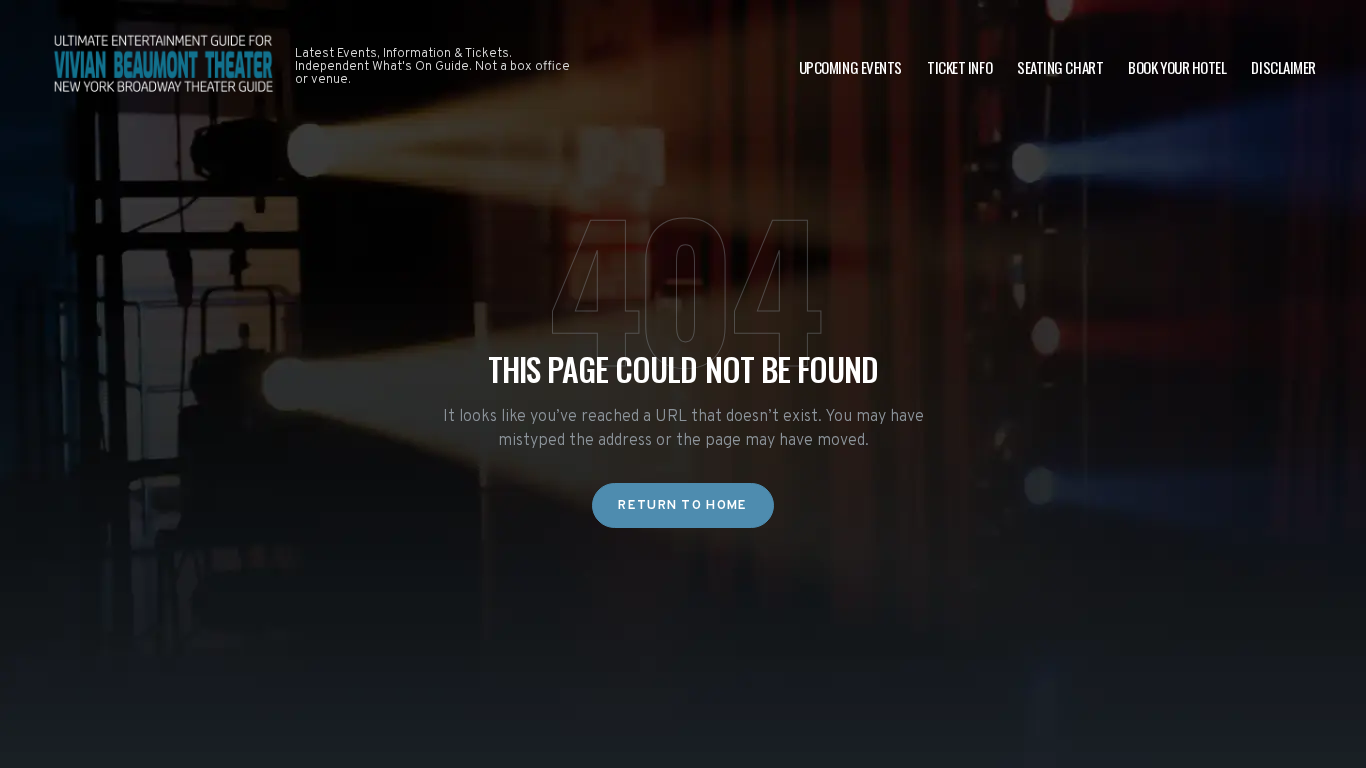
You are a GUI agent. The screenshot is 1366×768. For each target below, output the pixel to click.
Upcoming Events (850, 67)
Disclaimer (1283, 67)
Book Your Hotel (1177, 67)
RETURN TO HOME (682, 506)
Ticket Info (959, 67)
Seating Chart (1060, 67)
